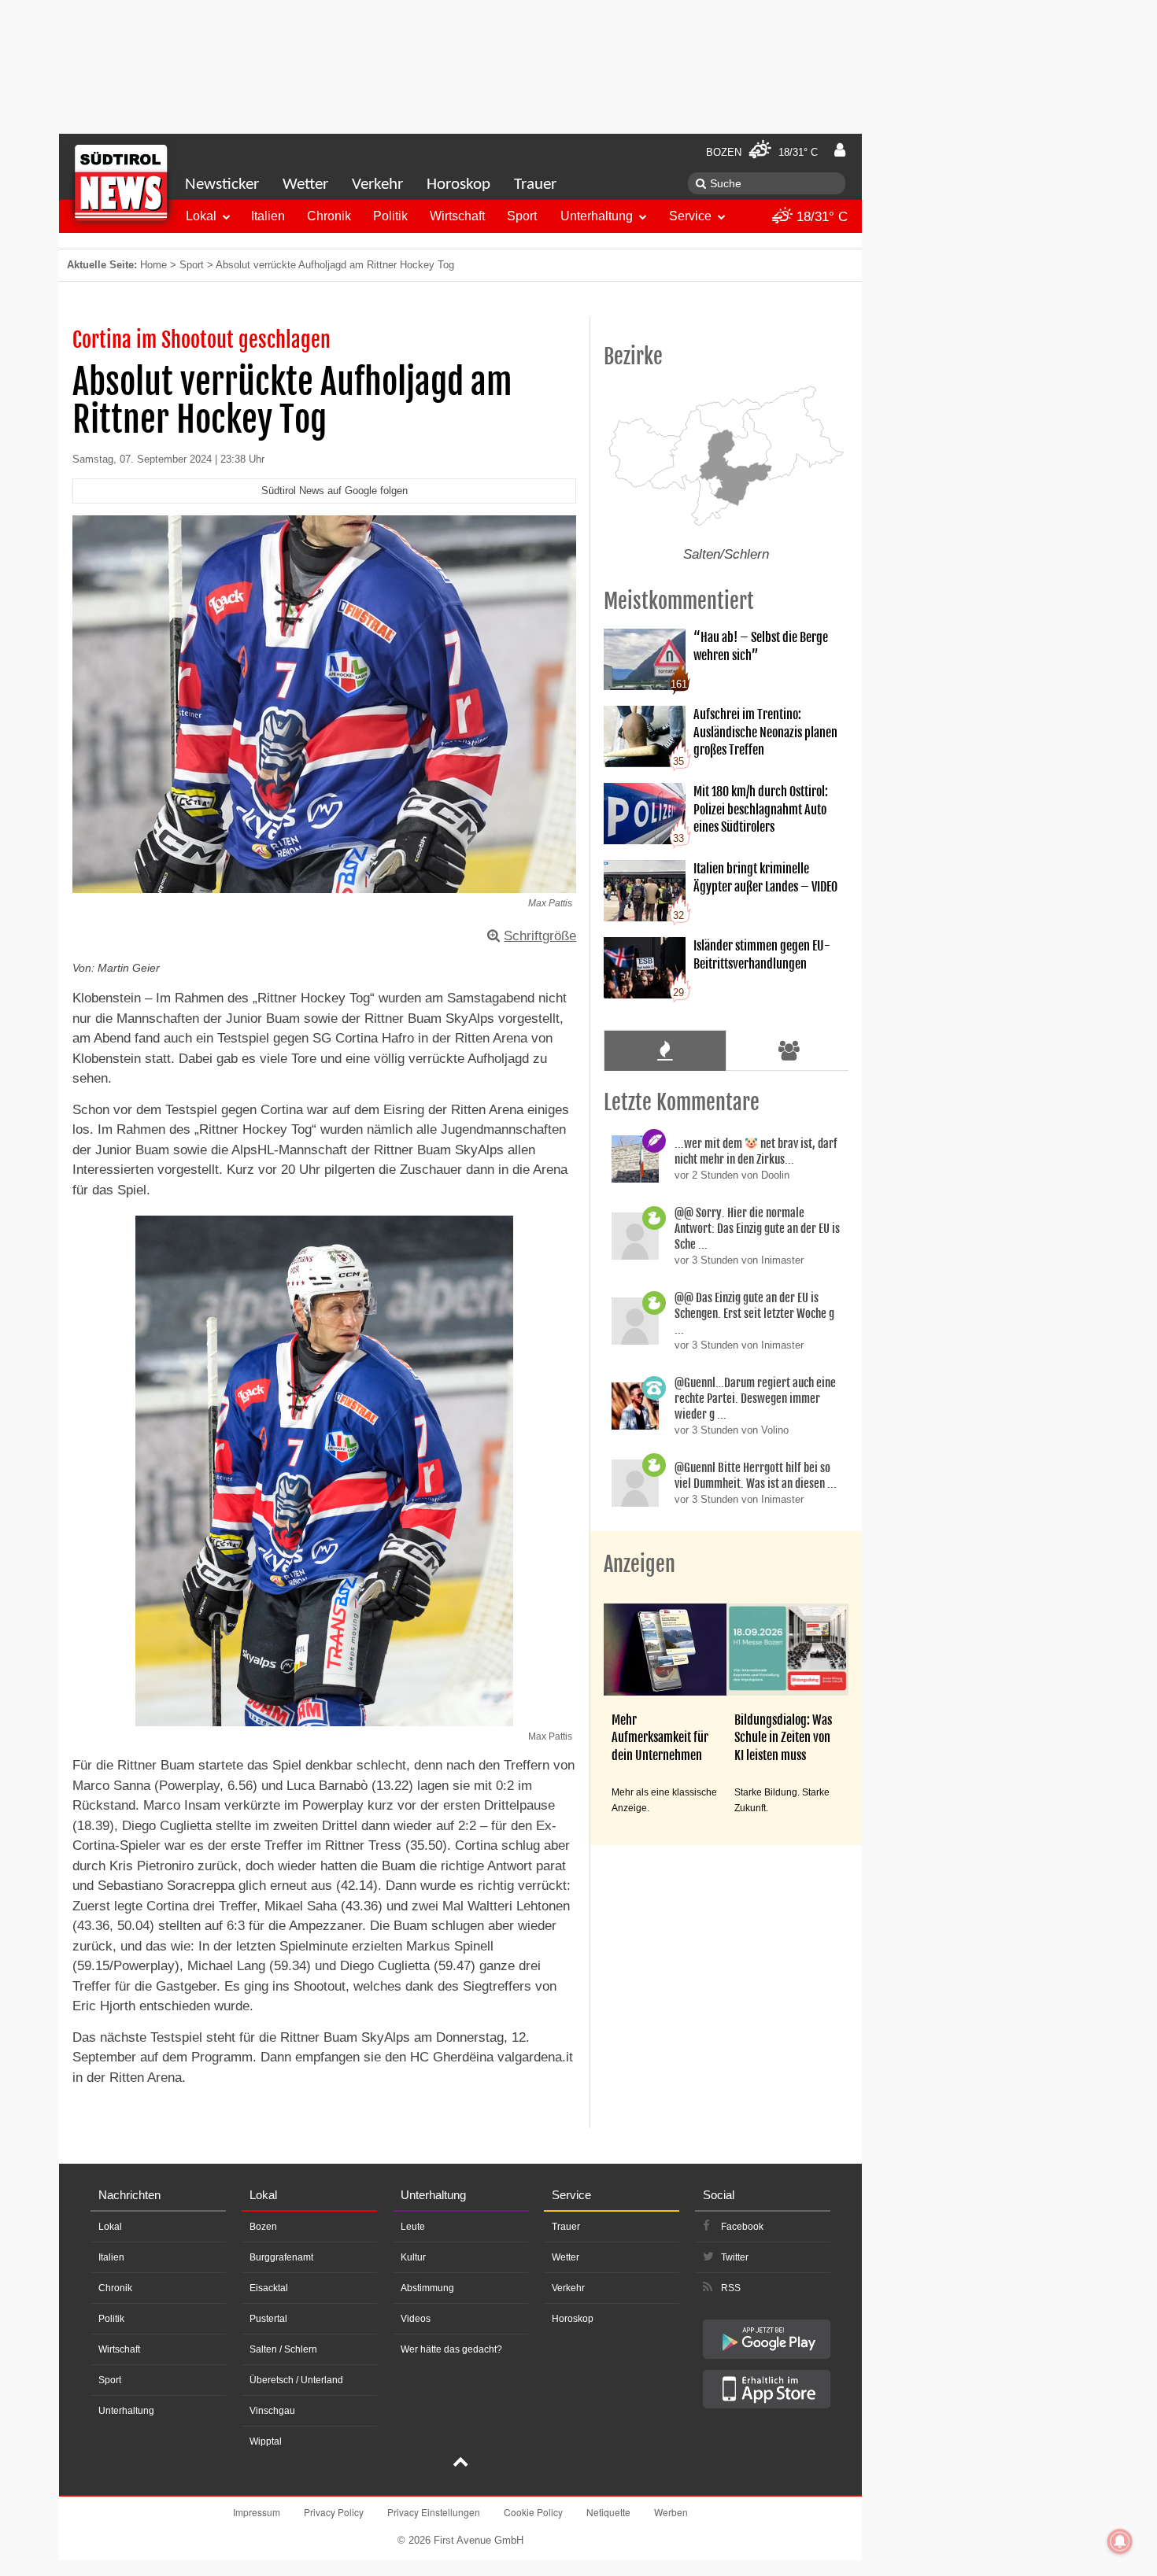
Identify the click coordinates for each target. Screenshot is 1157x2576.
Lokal (201, 216)
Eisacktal (269, 2288)
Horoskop (458, 185)
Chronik (329, 216)
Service (690, 216)
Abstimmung (427, 2288)
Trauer (535, 185)
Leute (413, 2227)
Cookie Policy (533, 2512)
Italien (268, 216)
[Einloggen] (840, 150)
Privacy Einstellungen (434, 2512)
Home (153, 265)
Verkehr (377, 185)
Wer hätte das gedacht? (451, 2349)
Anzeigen (639, 1564)
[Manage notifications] (1120, 2541)
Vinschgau (272, 2411)
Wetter (305, 185)
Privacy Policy (334, 2512)
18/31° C (820, 217)
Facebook (742, 2227)
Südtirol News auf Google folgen (335, 491)
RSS (731, 2288)
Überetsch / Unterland (296, 2380)
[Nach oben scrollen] (460, 2463)
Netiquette (608, 2512)
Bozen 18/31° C (762, 152)
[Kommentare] (665, 1050)
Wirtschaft (457, 216)
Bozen (263, 2227)
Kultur (413, 2257)
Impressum (257, 2512)
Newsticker (222, 185)
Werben (671, 2512)
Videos (416, 2319)
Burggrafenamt (281, 2257)
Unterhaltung (597, 216)
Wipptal (266, 2441)
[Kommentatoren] (789, 1050)
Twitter (735, 2257)
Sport (522, 216)
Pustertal (268, 2319)
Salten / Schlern (283, 2349)
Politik (390, 216)
